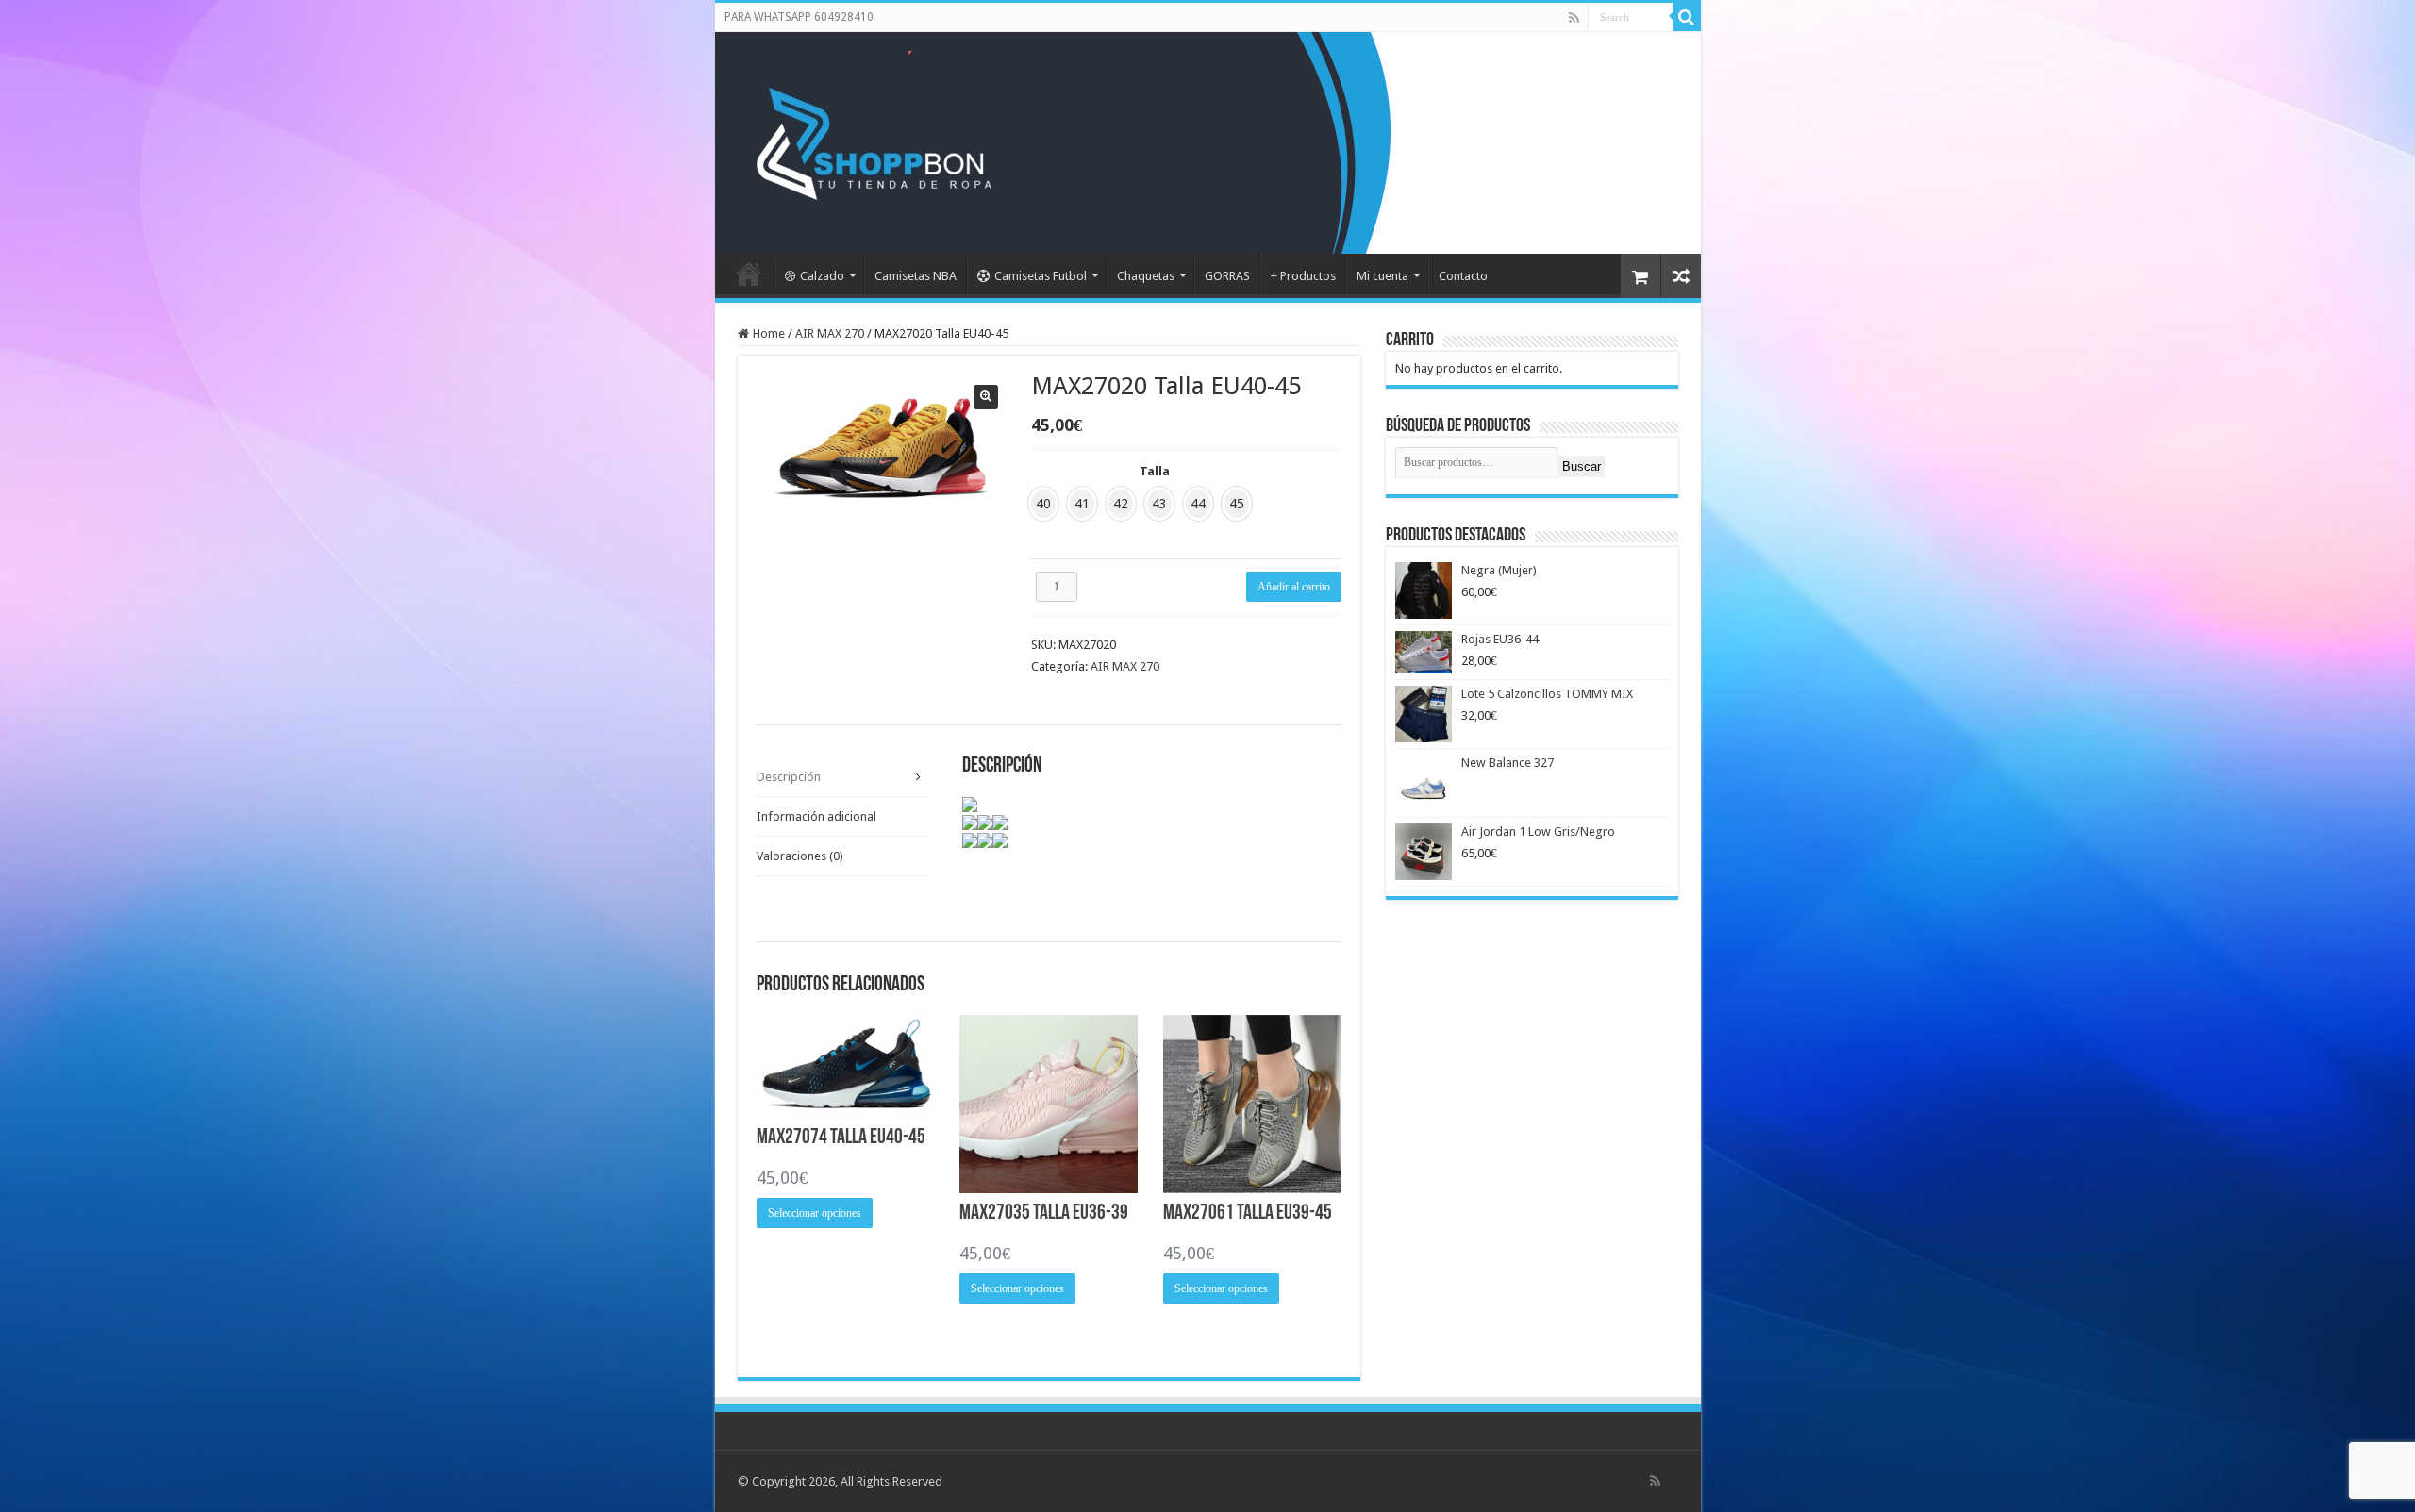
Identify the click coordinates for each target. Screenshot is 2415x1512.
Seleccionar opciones (815, 1213)
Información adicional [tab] (816, 816)
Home (769, 333)
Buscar (1582, 466)
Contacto (1463, 276)
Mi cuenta (1382, 276)
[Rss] (1574, 18)
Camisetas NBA (916, 276)
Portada (749, 274)
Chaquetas (1146, 276)
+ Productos (1303, 276)
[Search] (1687, 17)
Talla (1155, 471)
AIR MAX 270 (830, 333)
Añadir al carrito (1294, 587)
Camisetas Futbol (1041, 276)
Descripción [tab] (789, 777)
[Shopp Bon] (871, 140)
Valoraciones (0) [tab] (800, 856)
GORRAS (1227, 276)
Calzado (822, 276)
